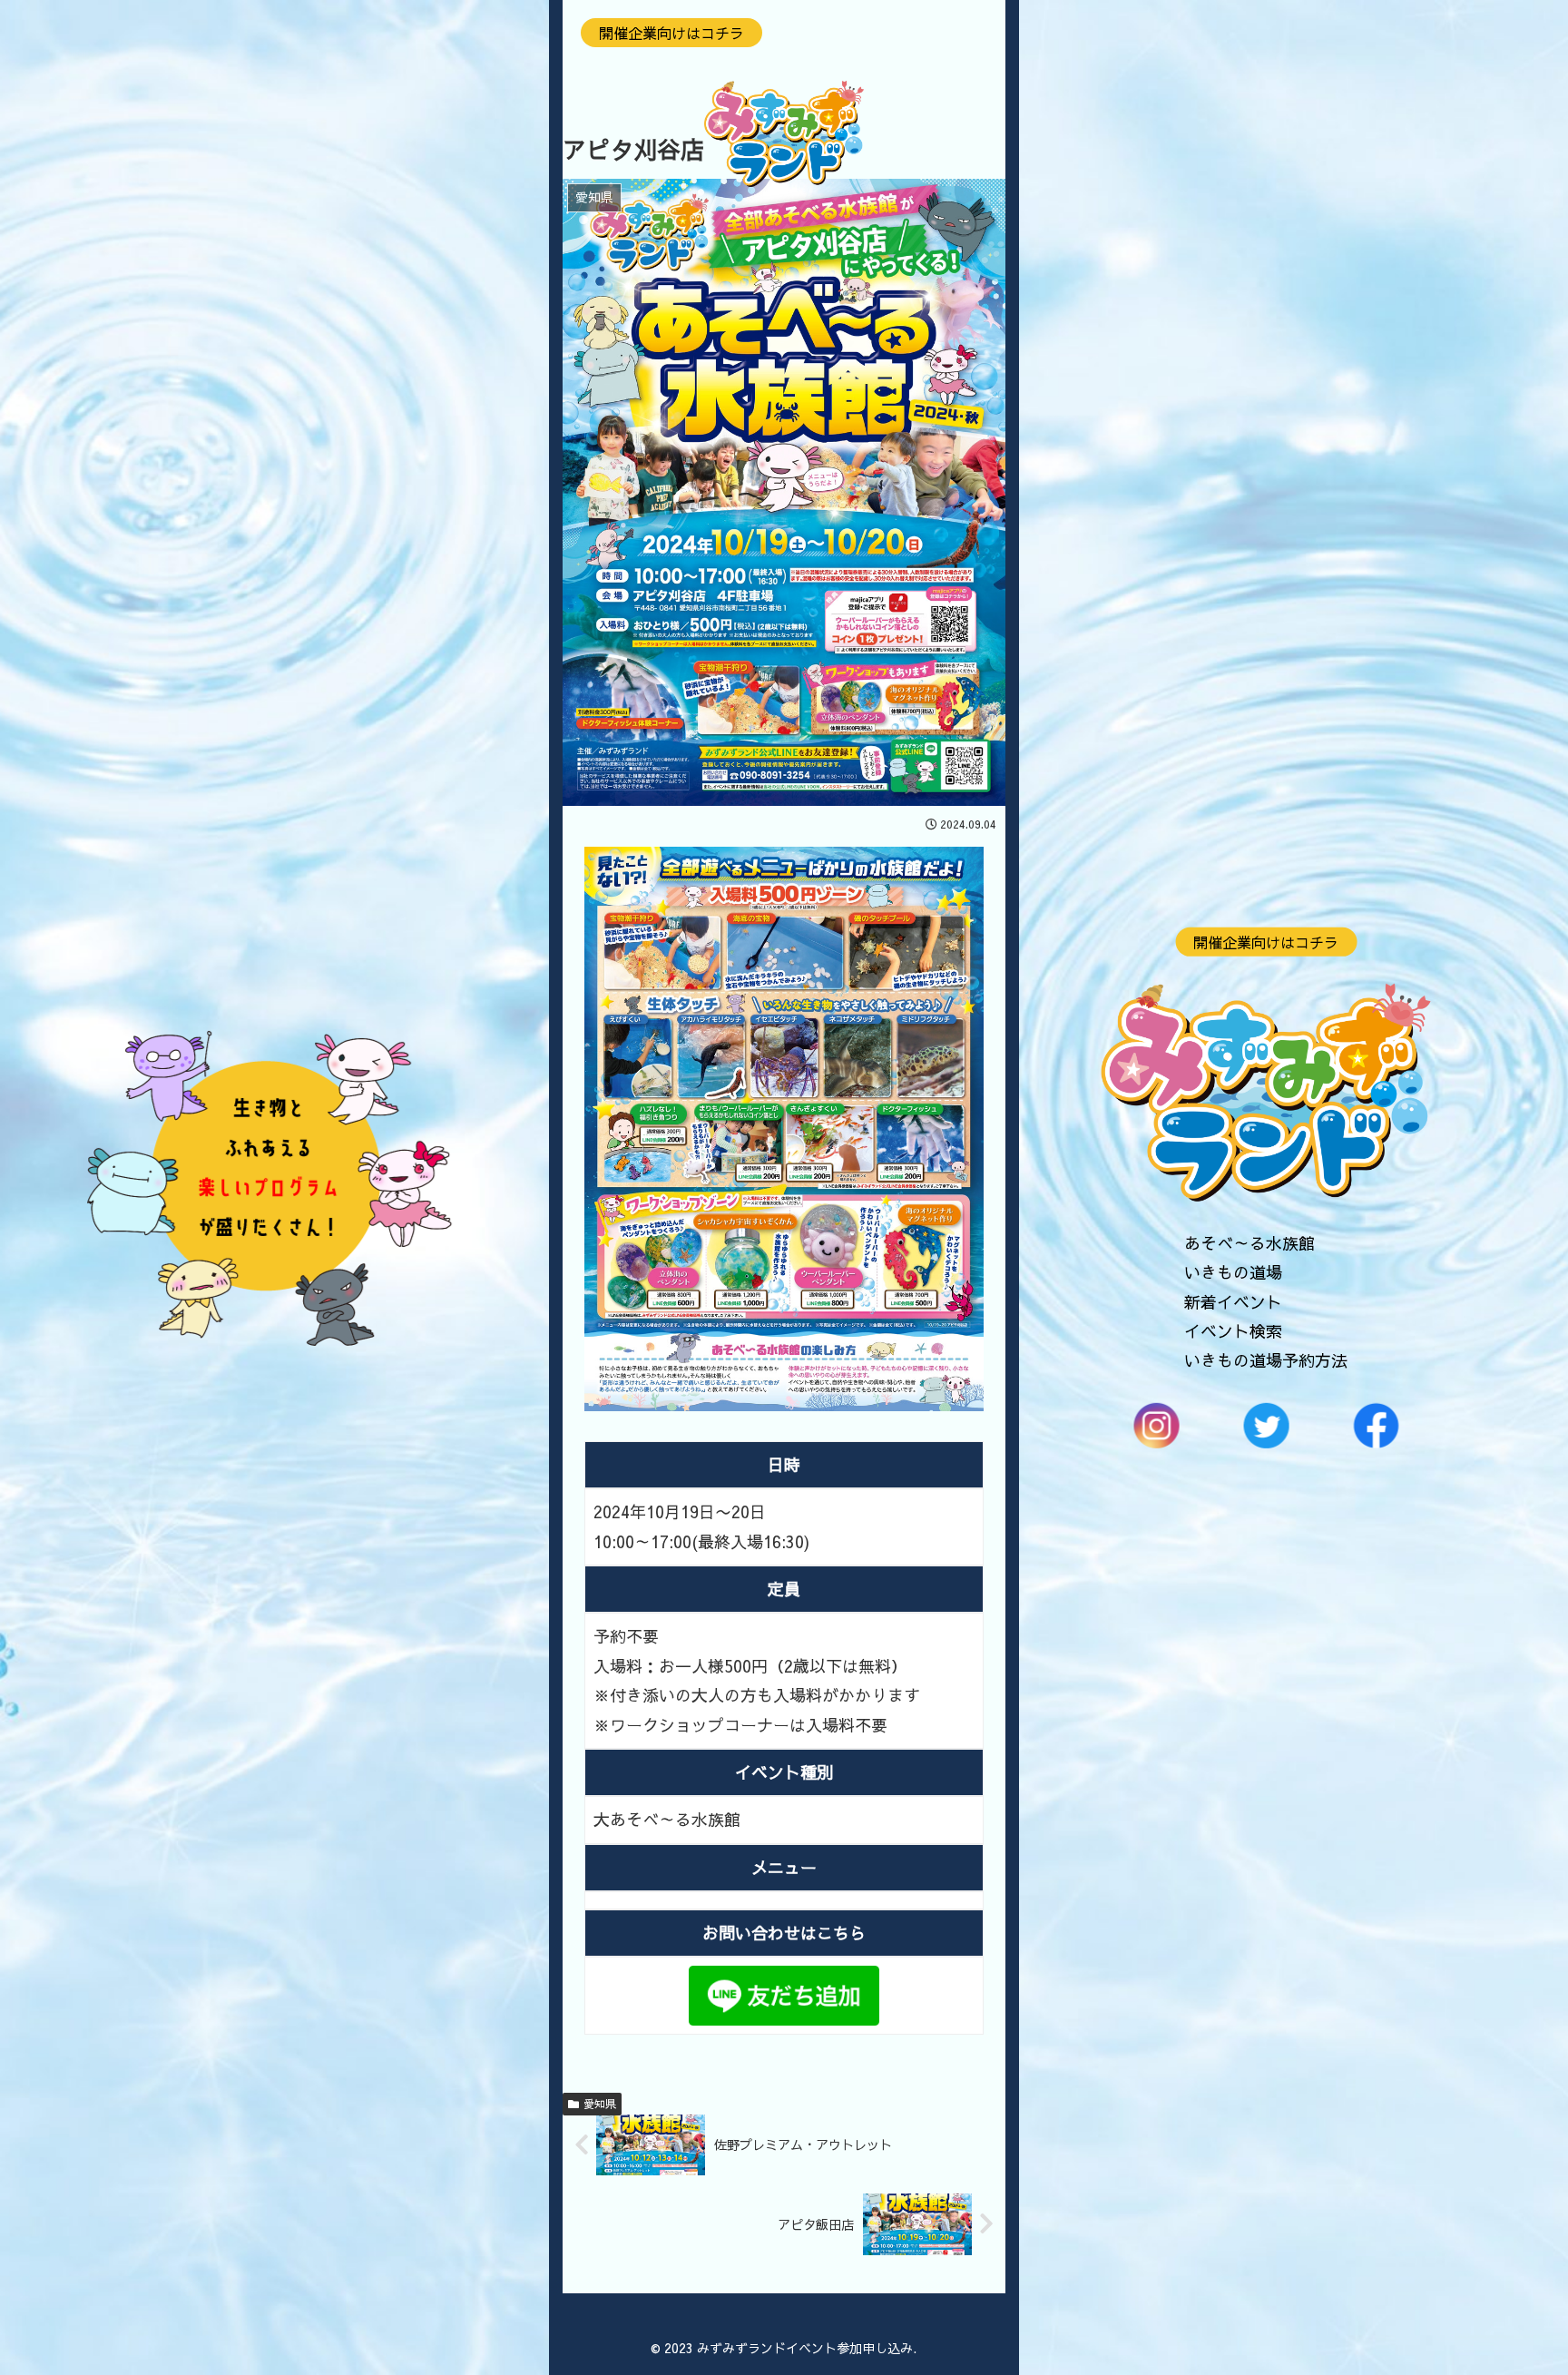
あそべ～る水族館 (1249, 1243)
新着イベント (1233, 1301)
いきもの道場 (1233, 1272)
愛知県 (600, 2104)
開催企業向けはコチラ (1266, 941)
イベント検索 (1233, 1331)
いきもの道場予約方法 (1266, 1360)
